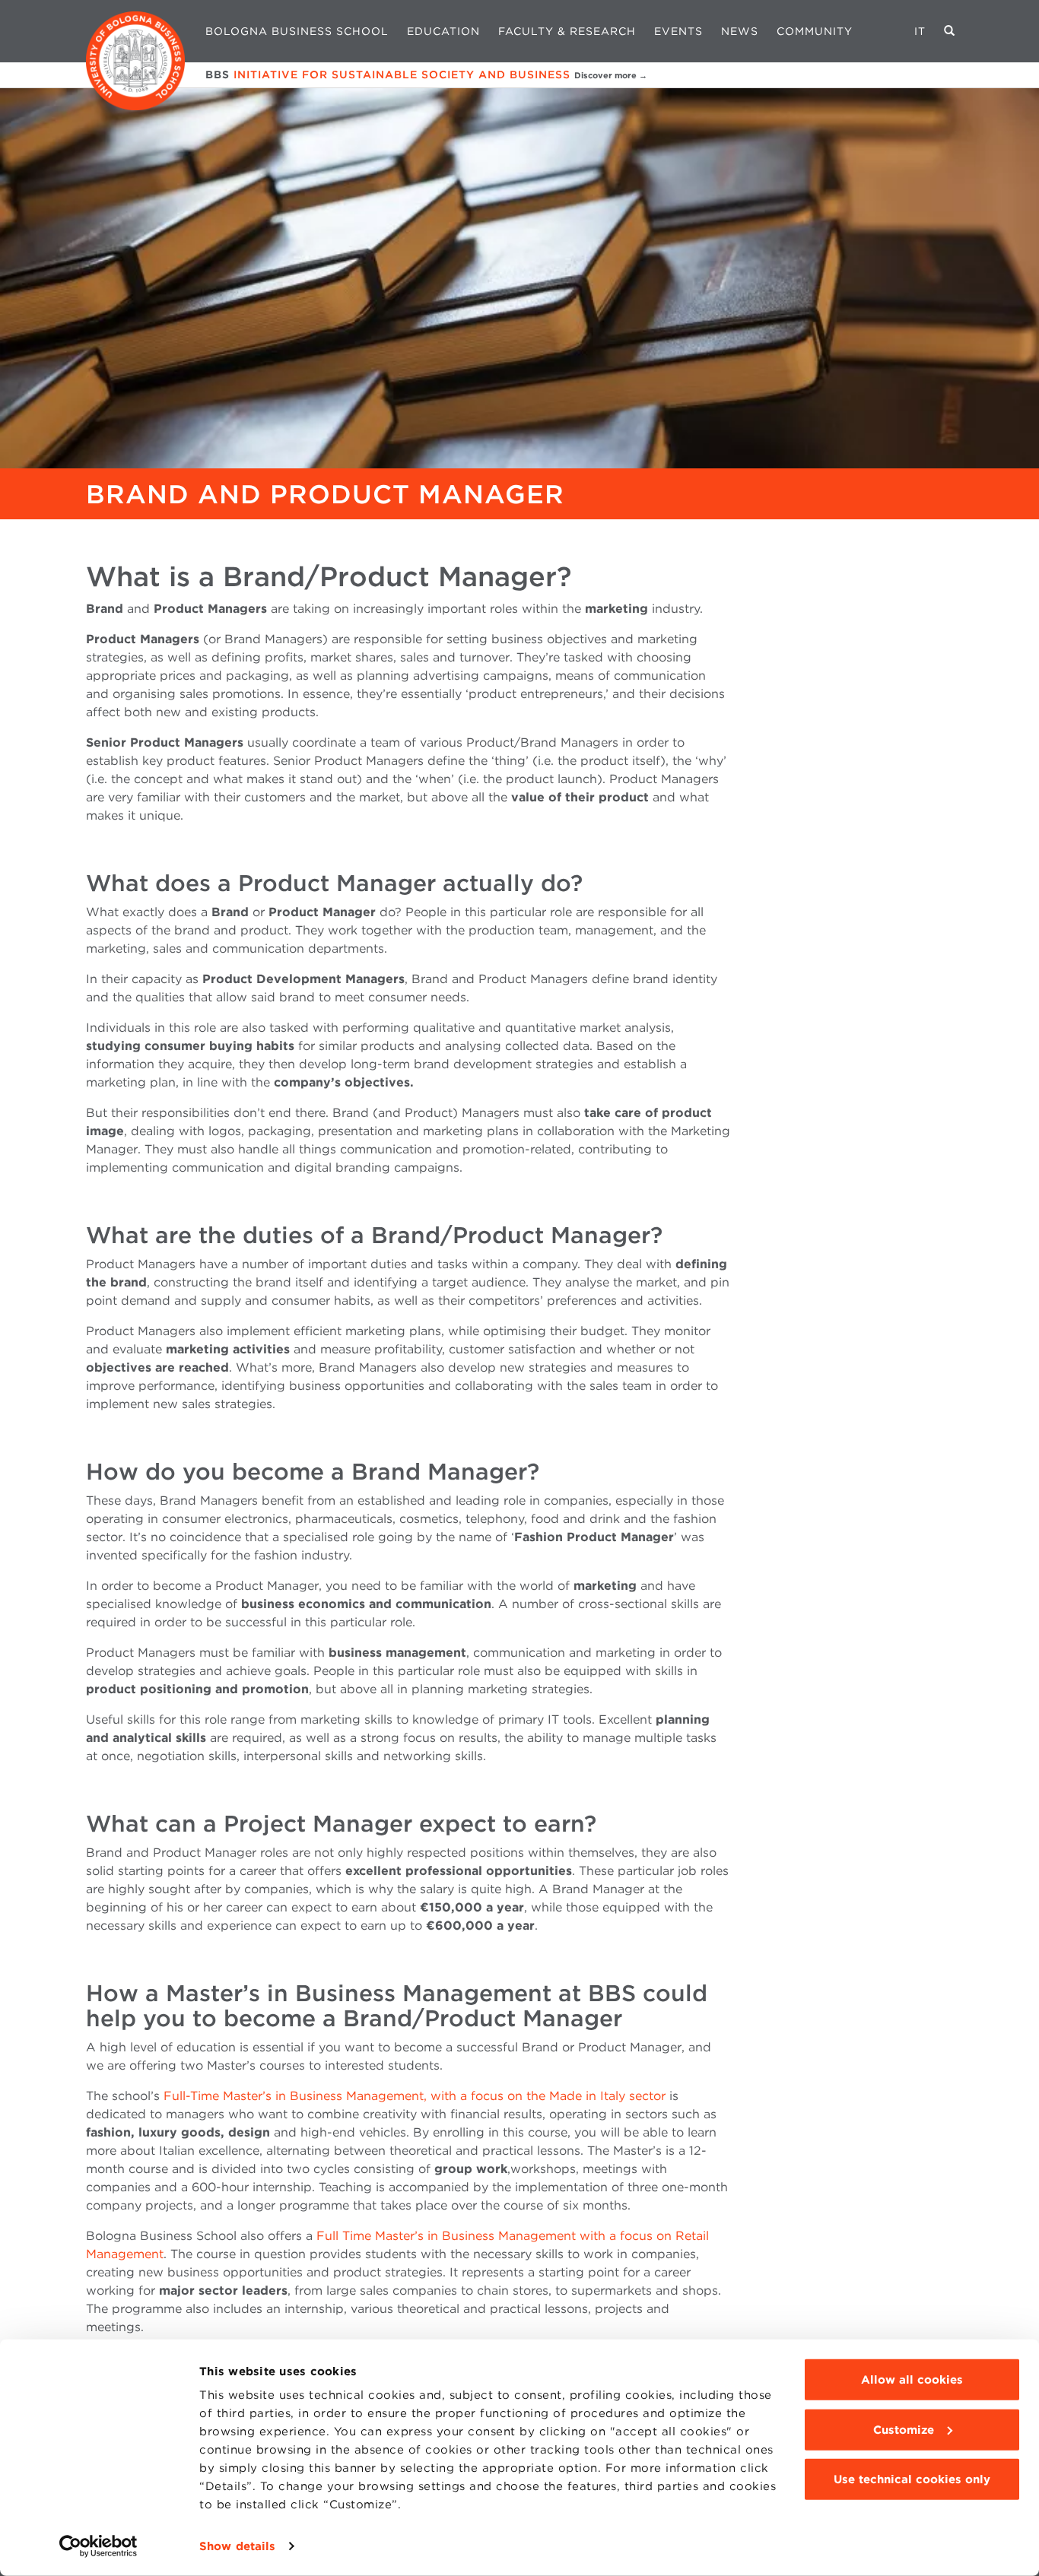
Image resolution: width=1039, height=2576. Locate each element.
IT (920, 31)
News (740, 31)
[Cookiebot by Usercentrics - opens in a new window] (98, 2546)
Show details (237, 2546)
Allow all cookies (912, 2380)
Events (678, 31)
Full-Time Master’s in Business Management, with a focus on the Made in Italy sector (415, 2096)
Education (443, 31)
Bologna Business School (297, 31)
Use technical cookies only (912, 2479)
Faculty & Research (567, 31)
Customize (904, 2429)
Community (815, 31)
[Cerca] (950, 31)
